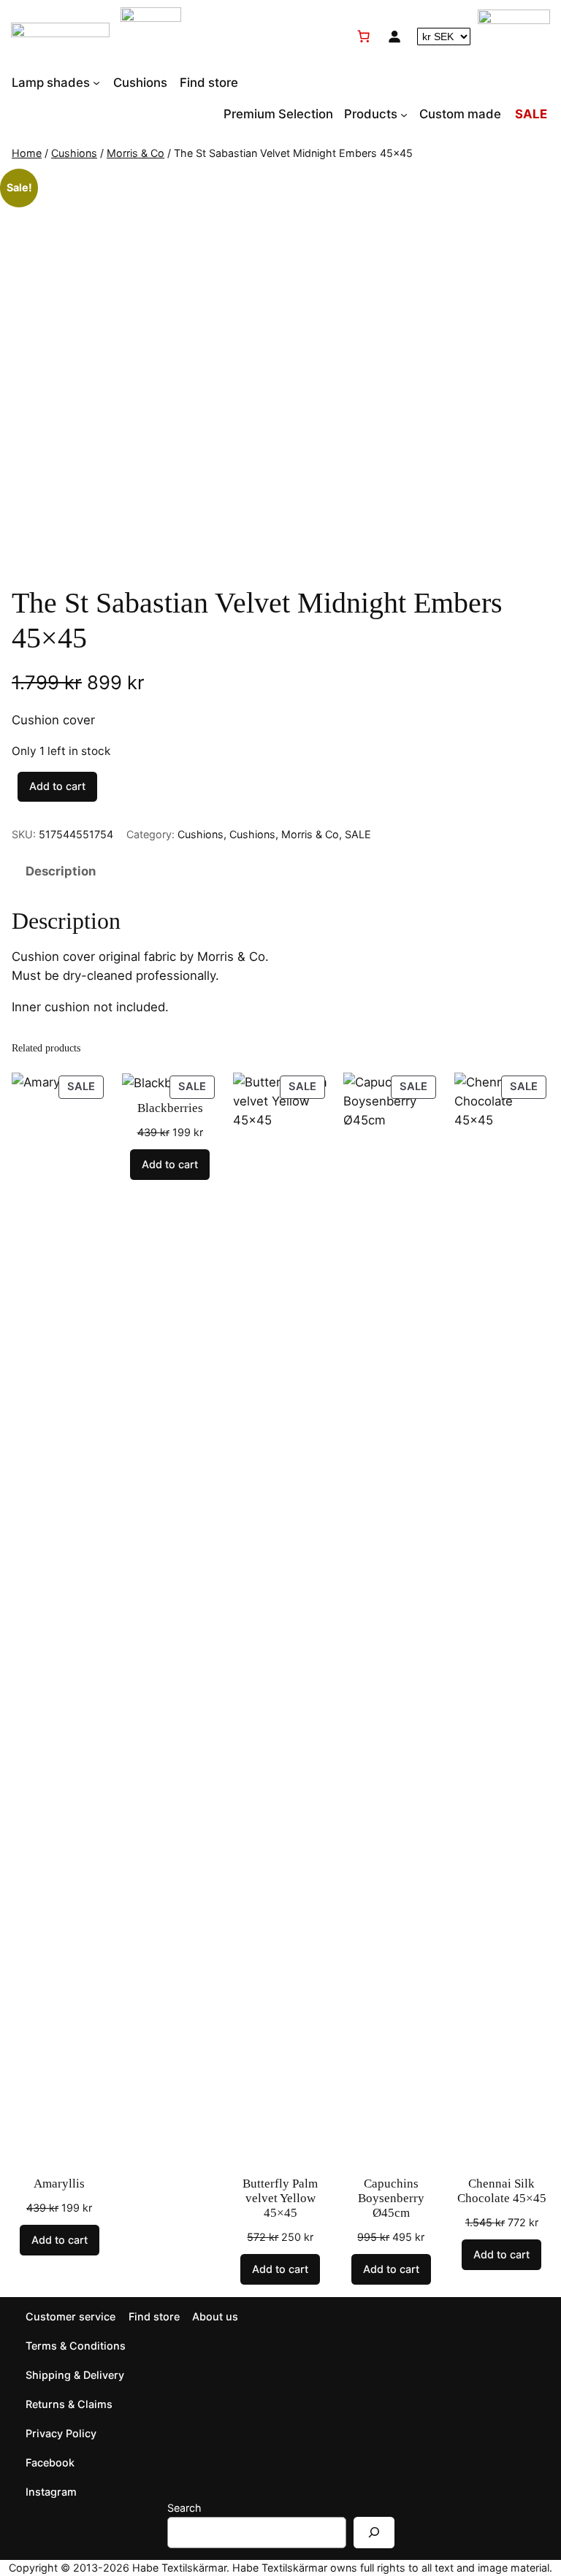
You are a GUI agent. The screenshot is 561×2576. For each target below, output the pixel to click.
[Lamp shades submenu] (96, 83)
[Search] (374, 2533)
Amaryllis (59, 2184)
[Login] (394, 37)
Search (184, 2508)
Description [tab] (61, 871)
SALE (358, 834)
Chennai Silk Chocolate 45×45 (502, 2191)
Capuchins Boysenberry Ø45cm (391, 2198)
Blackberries (170, 1108)
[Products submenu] (404, 114)
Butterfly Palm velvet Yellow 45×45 (280, 2198)
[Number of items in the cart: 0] (364, 37)
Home (27, 153)
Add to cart (57, 786)
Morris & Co (136, 153)
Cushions (74, 153)
